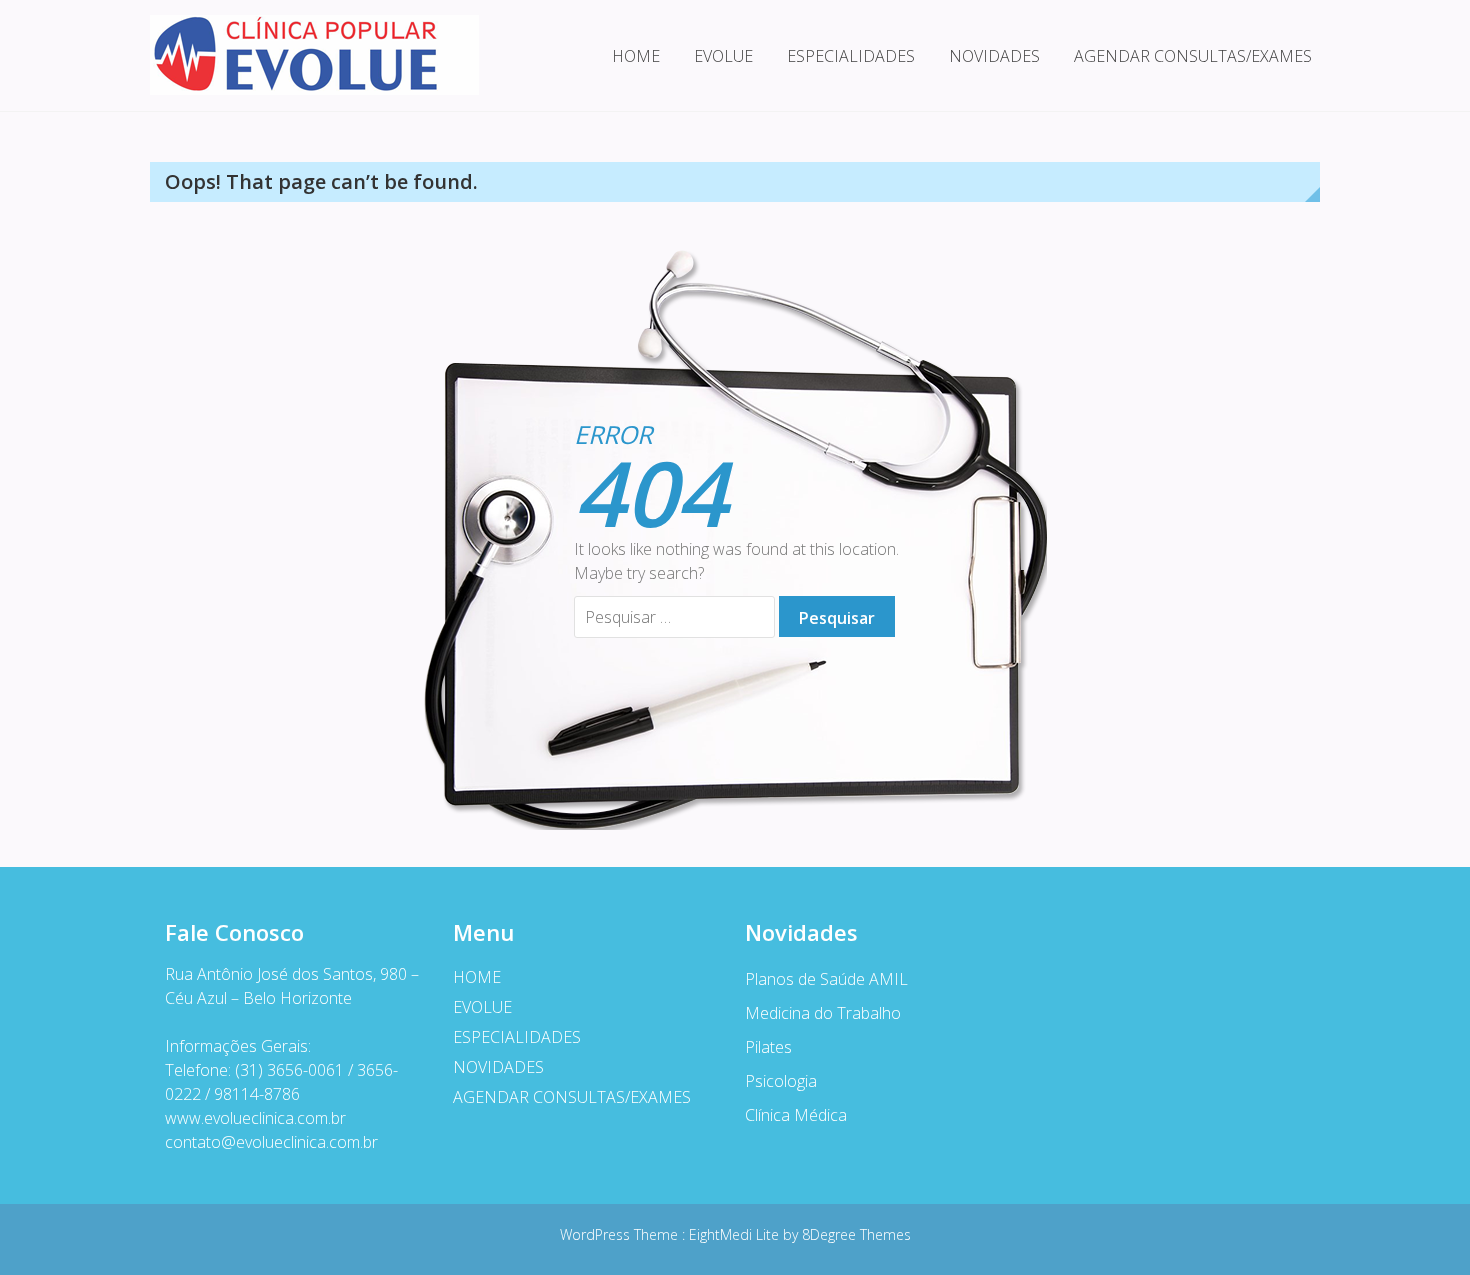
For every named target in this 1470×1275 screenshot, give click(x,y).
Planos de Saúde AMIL (826, 979)
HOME (636, 56)
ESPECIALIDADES (851, 56)
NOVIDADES (994, 56)
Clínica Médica (796, 1115)
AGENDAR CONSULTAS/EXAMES (1193, 56)
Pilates (768, 1047)
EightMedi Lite (736, 1234)
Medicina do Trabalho (823, 1013)
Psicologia (781, 1081)
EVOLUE (723, 56)
